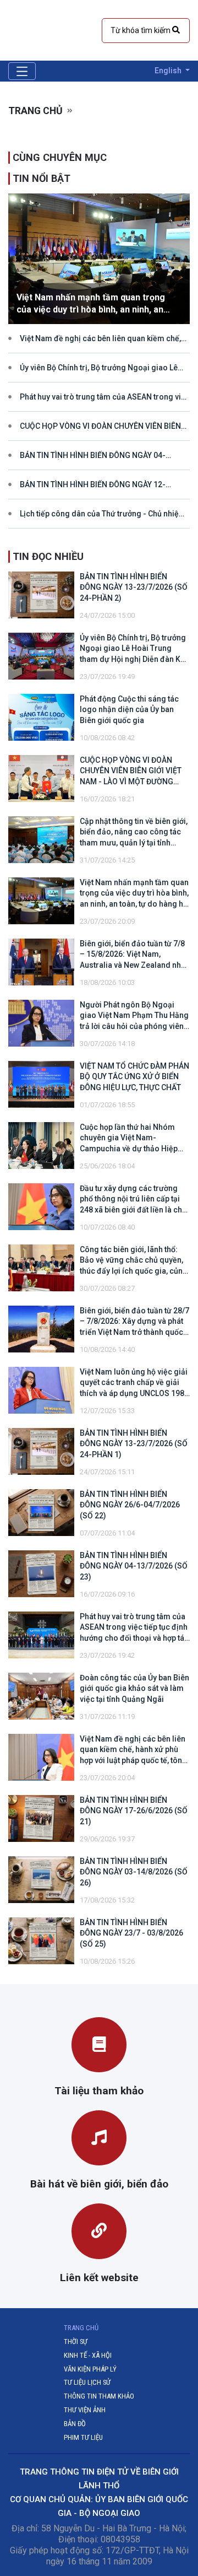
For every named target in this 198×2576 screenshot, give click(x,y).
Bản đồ (75, 2424)
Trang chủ (35, 111)
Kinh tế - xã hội (88, 2355)
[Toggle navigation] (22, 71)
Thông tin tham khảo (99, 2396)
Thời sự (76, 2341)
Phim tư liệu (83, 2437)
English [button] (169, 71)
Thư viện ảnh (85, 2410)
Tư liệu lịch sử (87, 2382)
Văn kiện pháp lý (90, 2369)
